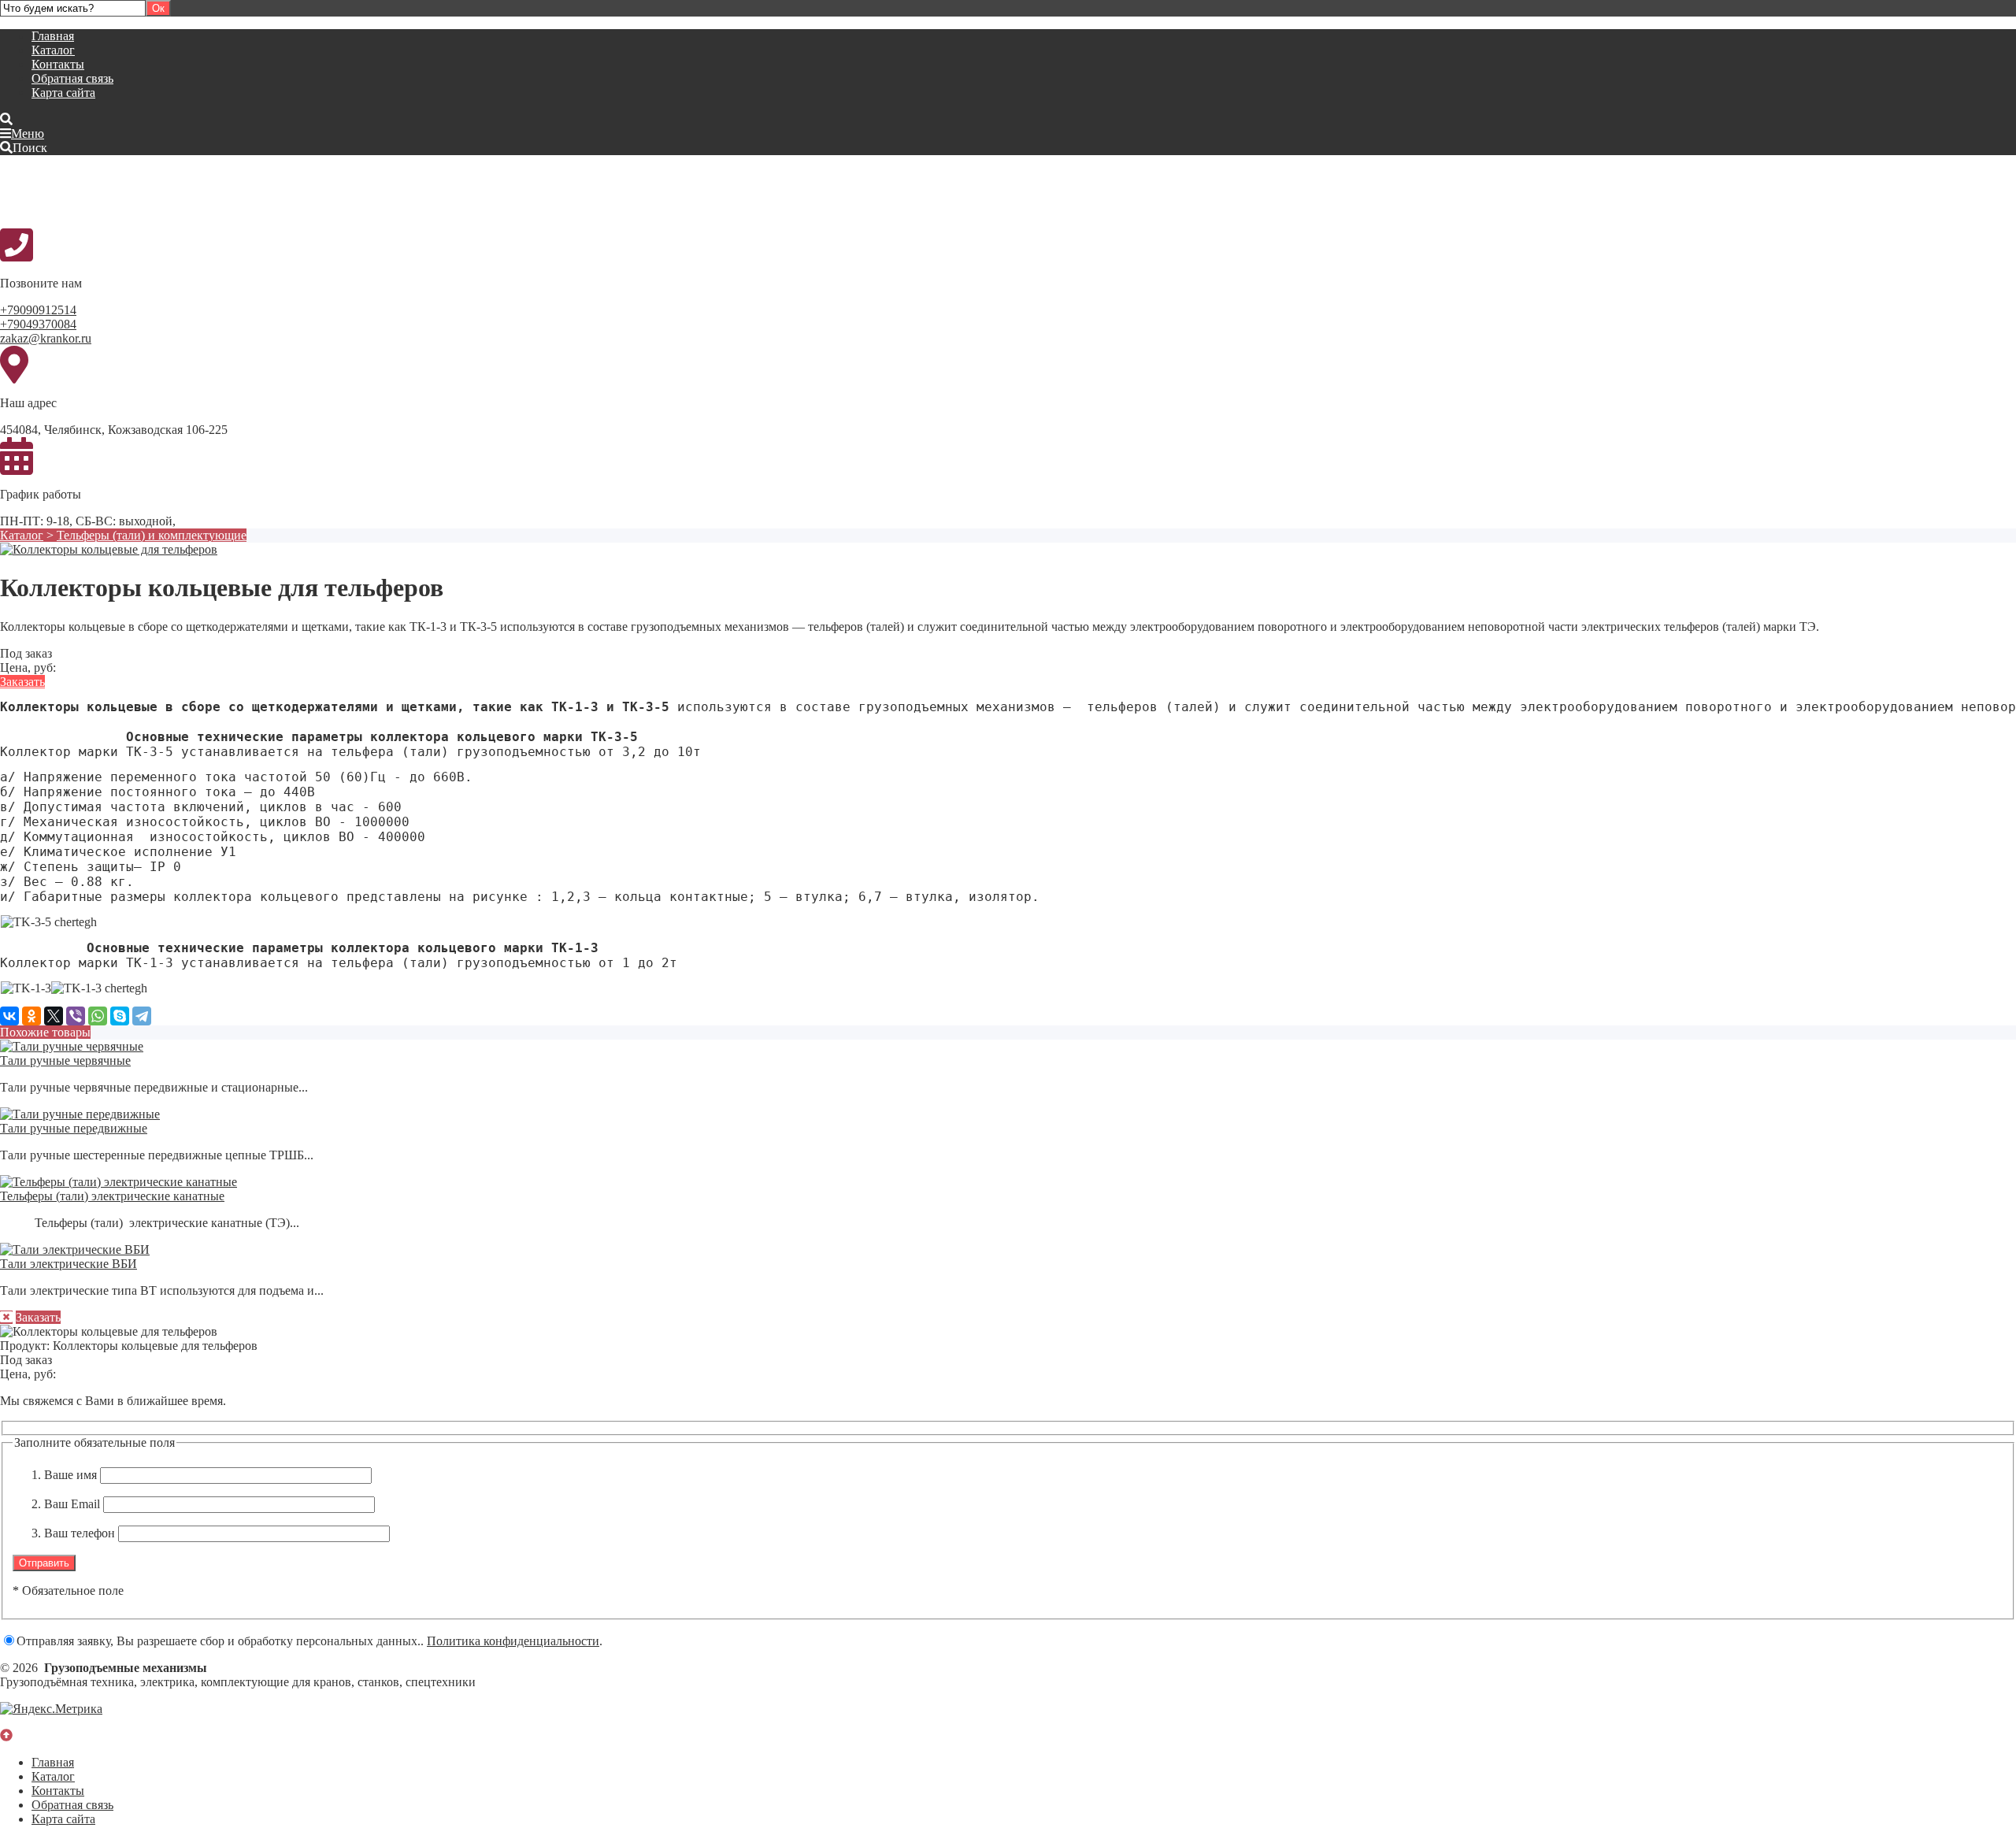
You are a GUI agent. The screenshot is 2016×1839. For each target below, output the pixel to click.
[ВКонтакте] (9, 1016)
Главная (53, 36)
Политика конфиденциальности (513, 1641)
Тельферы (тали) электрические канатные (112, 1196)
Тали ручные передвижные (74, 1128)
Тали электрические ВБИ (69, 1264)
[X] (54, 1016)
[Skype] (120, 1016)
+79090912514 (38, 310)
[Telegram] (142, 1016)
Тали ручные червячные (65, 1060)
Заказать (22, 682)
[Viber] (76, 1016)
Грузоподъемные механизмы (118, 191)
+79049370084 (38, 324)
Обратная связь (72, 78)
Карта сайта (63, 93)
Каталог (53, 50)
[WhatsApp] (98, 1016)
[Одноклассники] (31, 1016)
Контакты (58, 64)
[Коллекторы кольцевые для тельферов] (109, 549)
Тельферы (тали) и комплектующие (152, 535)
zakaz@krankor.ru (46, 338)
